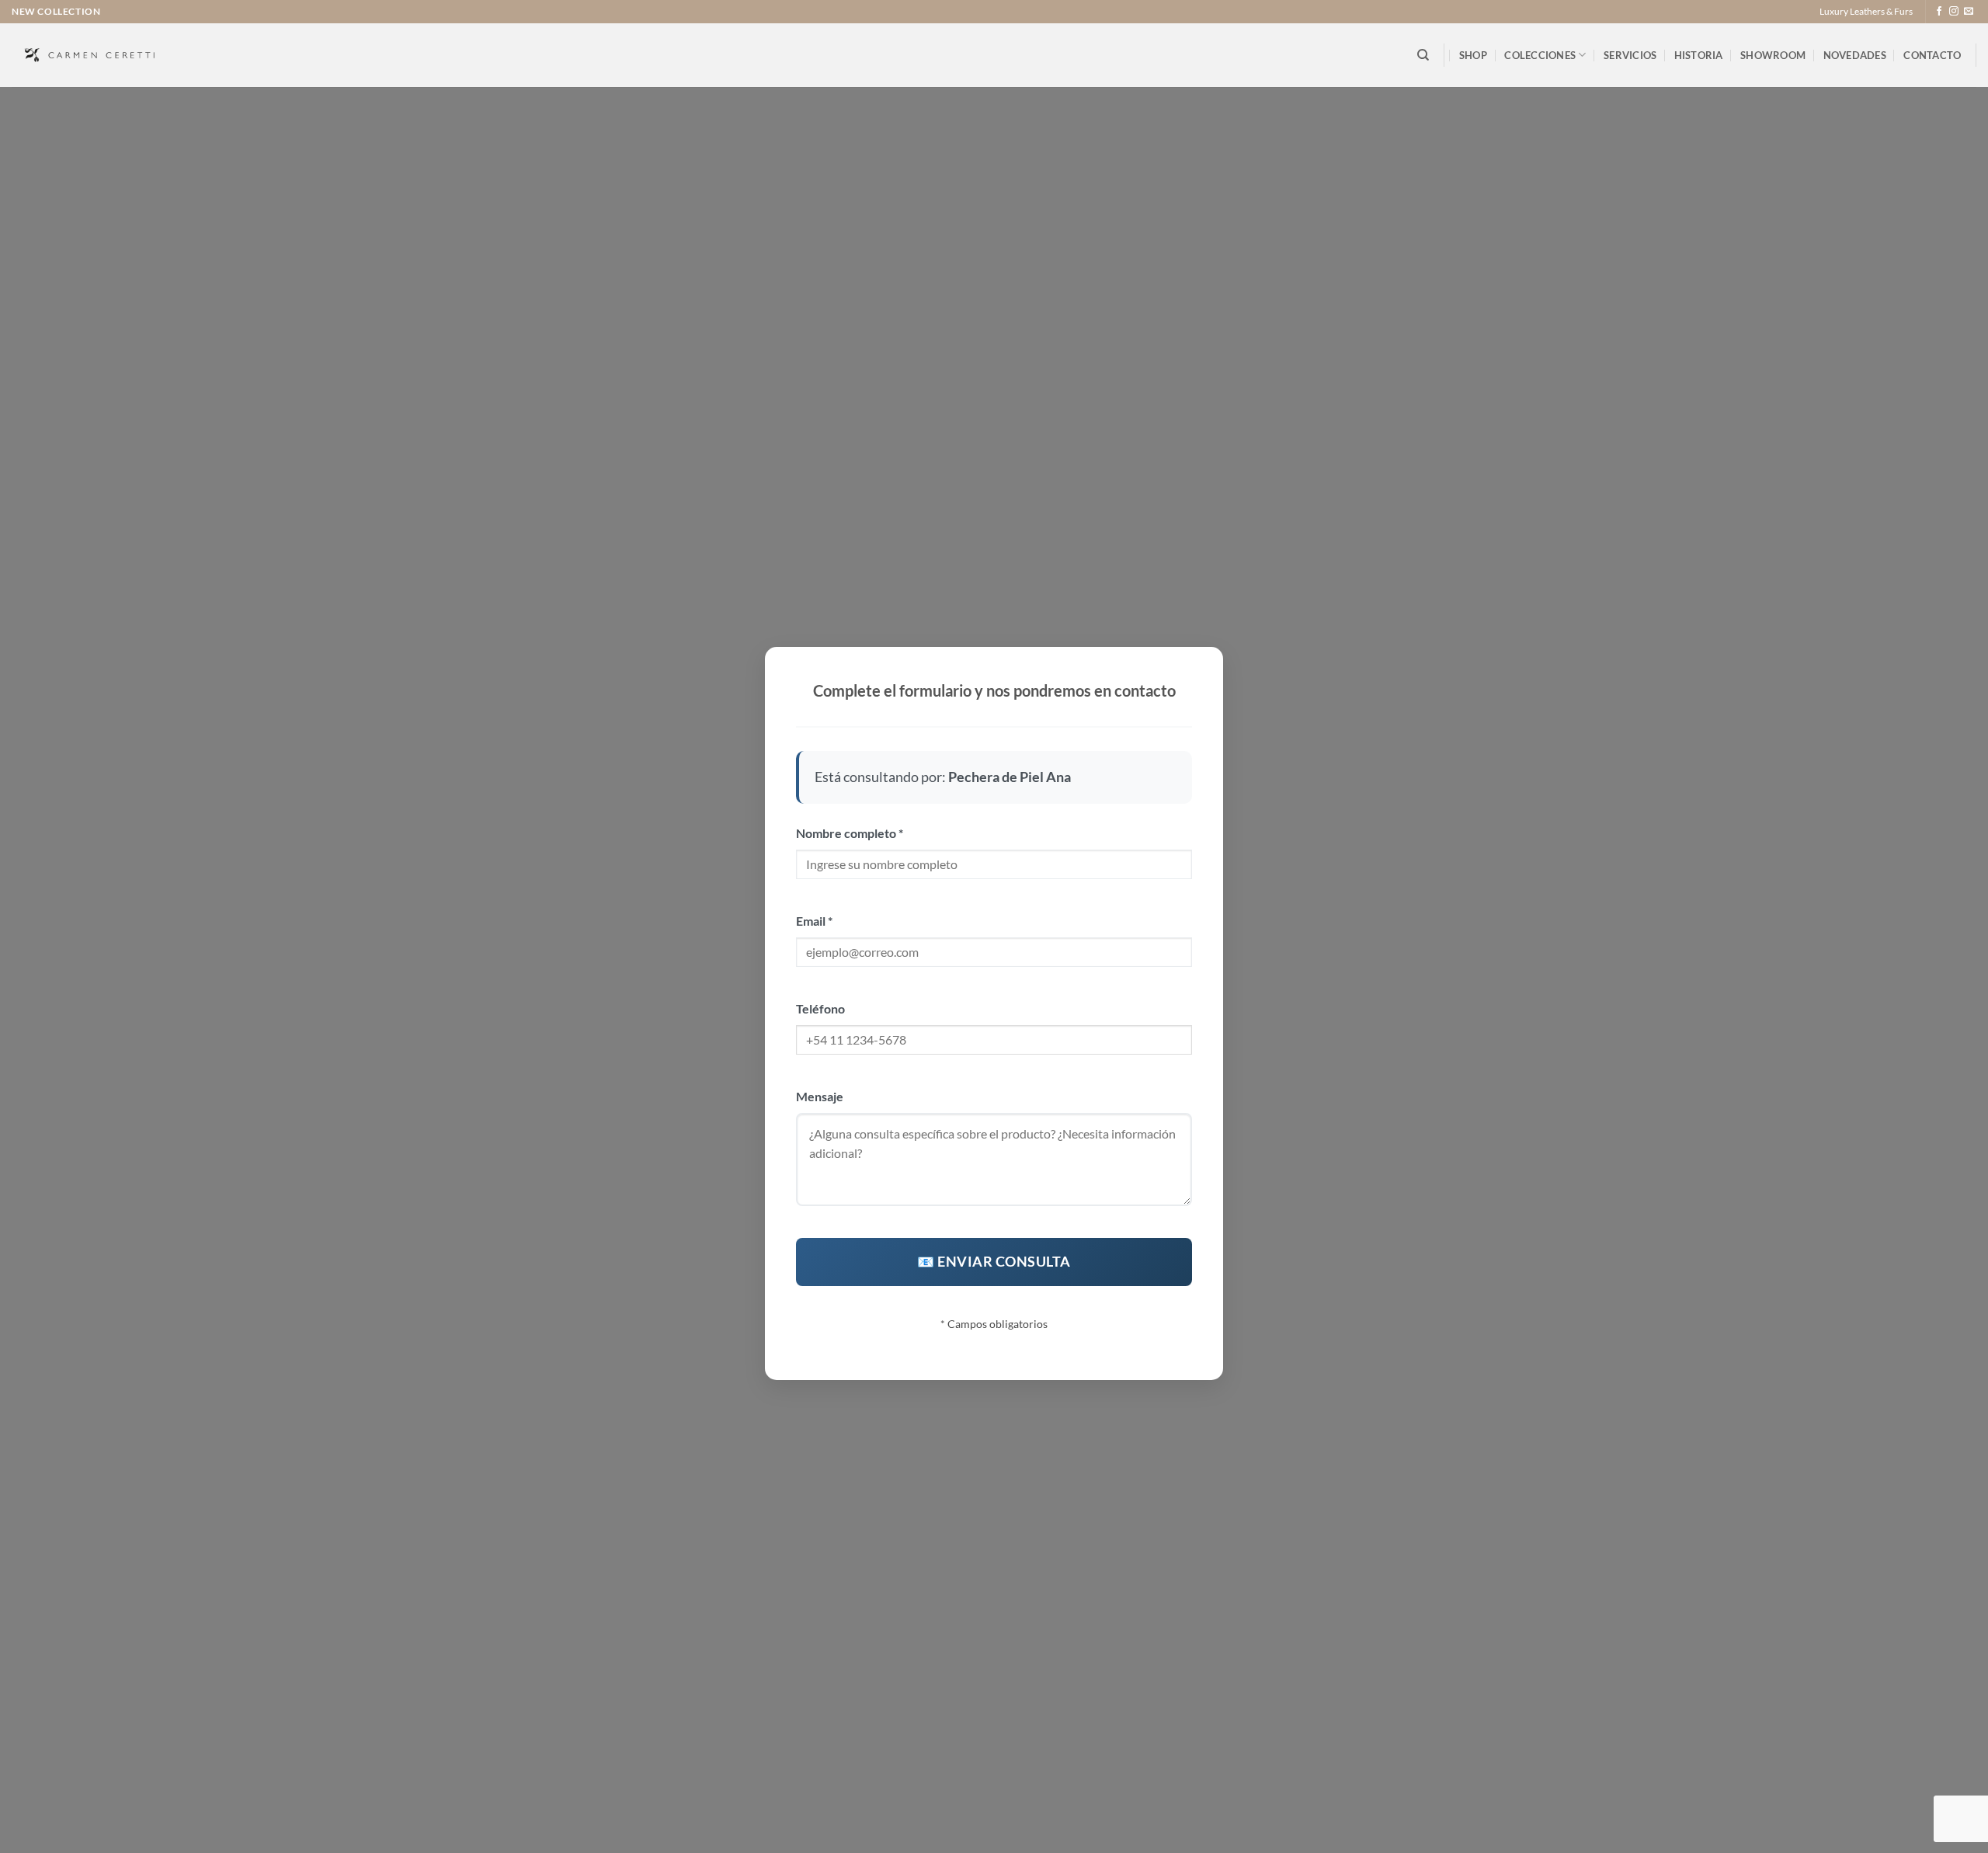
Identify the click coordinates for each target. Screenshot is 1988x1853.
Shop (1473, 55)
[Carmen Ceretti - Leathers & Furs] (89, 55)
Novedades (1855, 55)
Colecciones (1540, 55)
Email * (814, 921)
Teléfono (820, 1008)
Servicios (1630, 55)
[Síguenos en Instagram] (1954, 12)
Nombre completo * (850, 833)
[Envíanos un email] (1969, 12)
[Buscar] (1423, 55)
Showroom (1773, 55)
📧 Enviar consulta (994, 1262)
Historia (1699, 55)
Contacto (1932, 55)
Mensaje (820, 1096)
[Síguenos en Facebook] (1939, 12)
